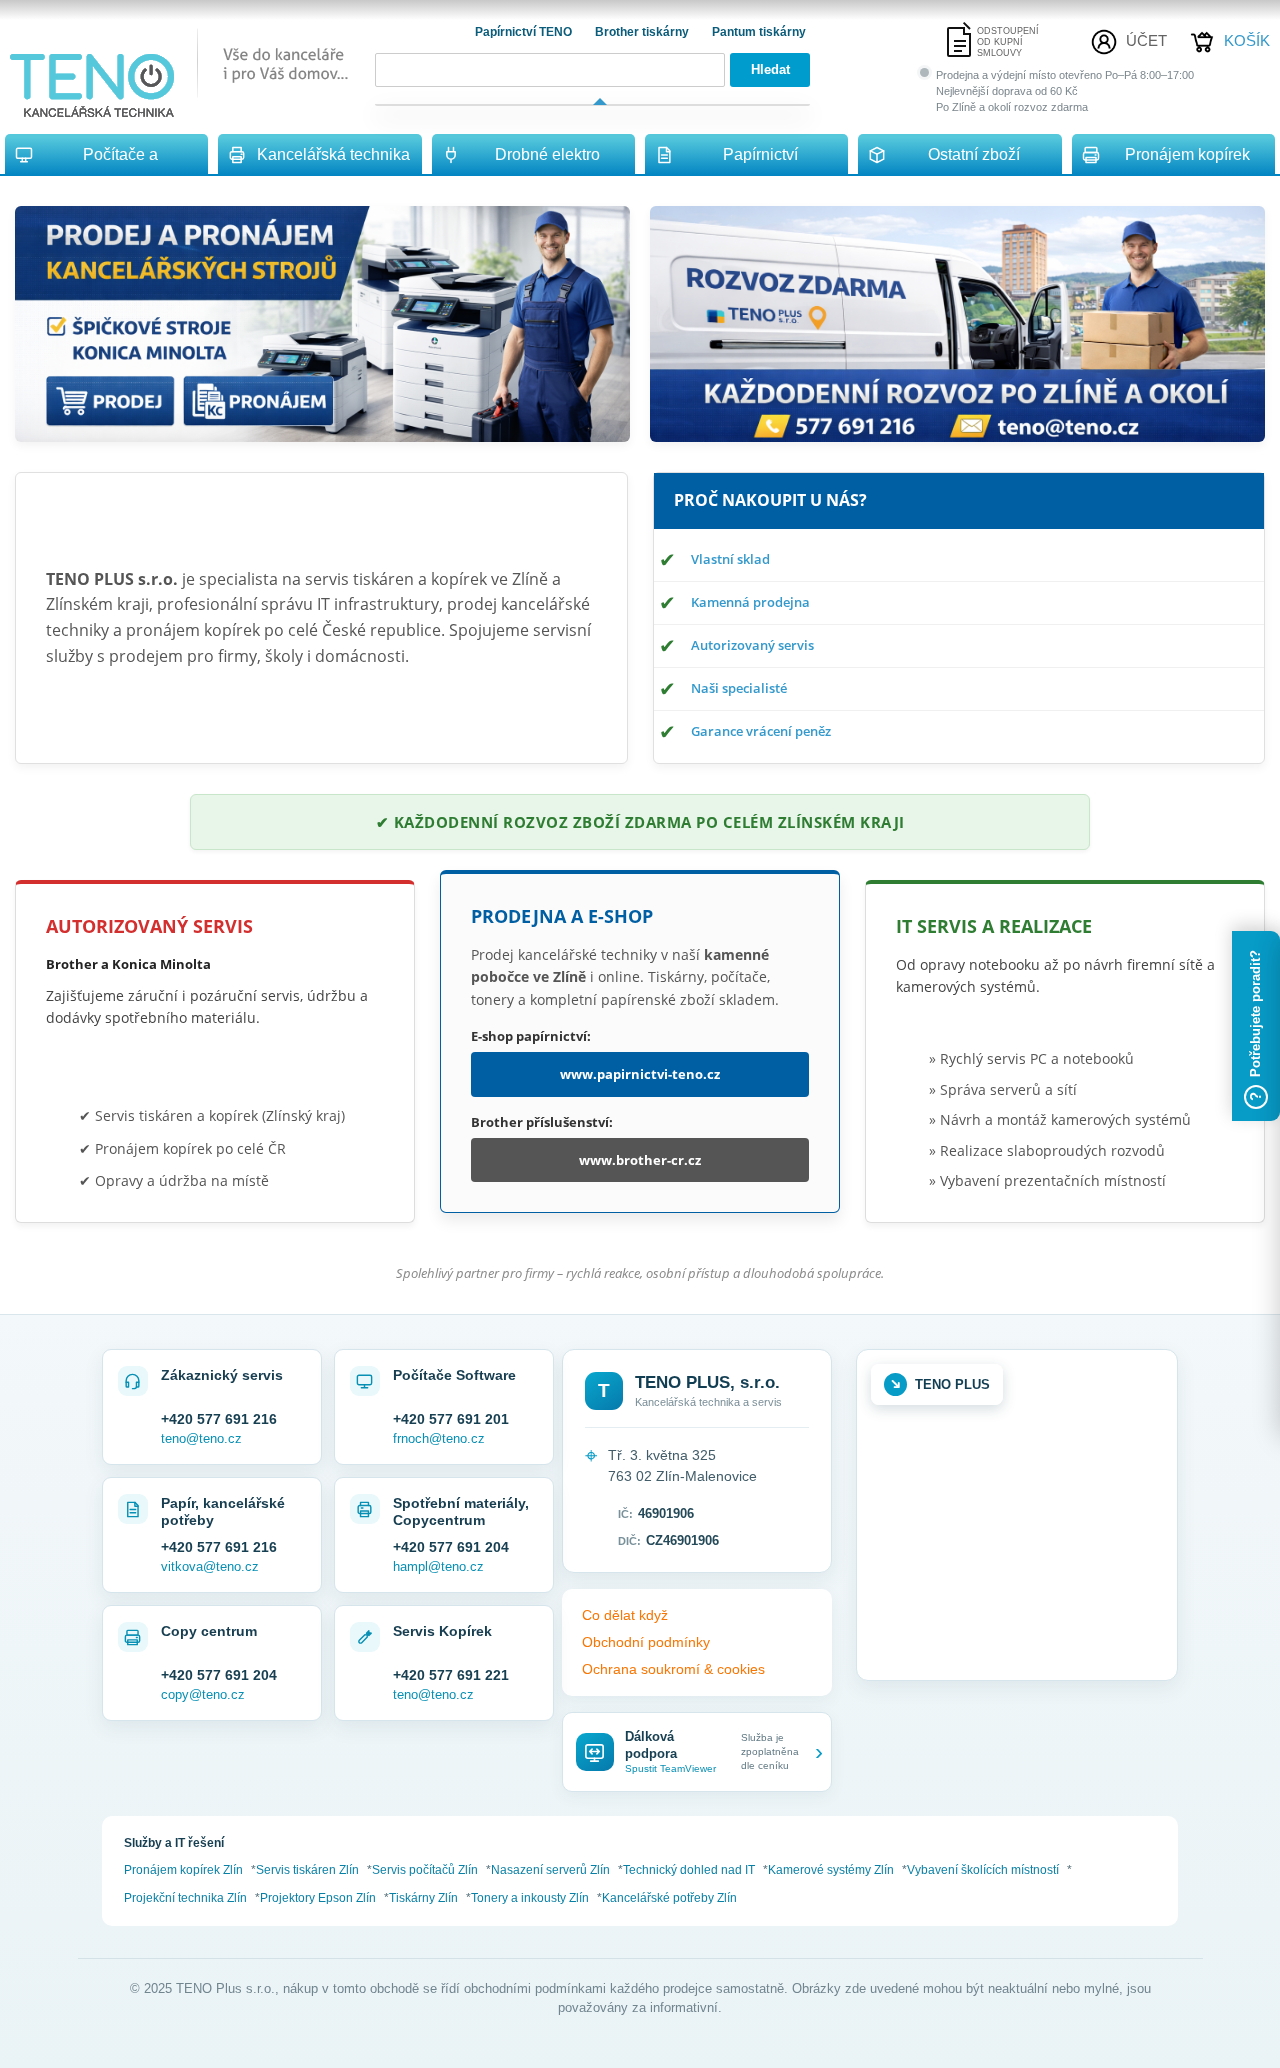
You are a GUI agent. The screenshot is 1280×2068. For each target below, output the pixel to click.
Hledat (770, 69)
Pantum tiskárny (759, 32)
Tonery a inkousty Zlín (530, 1898)
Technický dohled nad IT (689, 1870)
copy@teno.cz (203, 1694)
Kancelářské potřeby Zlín (669, 1898)
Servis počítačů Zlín (425, 1870)
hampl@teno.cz (438, 1566)
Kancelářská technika (333, 154)
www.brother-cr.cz (640, 1160)
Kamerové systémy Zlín (831, 1870)
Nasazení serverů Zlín (550, 1870)
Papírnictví (760, 154)
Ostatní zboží (974, 154)
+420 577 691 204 (451, 1547)
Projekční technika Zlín (185, 1898)
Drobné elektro (547, 154)
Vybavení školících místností (983, 1870)
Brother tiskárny (643, 32)
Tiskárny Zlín (423, 1898)
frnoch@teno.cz (439, 1438)
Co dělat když (625, 1615)
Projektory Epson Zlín (318, 1898)
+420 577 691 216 (219, 1419)
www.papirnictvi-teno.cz (640, 1074)
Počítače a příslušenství (120, 161)
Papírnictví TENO (525, 32)
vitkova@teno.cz (210, 1566)
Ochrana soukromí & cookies (673, 1669)
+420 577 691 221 (451, 1675)
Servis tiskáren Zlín (307, 1870)
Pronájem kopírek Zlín (183, 1870)
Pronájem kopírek (1187, 154)
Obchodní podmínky (646, 1642)
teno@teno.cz (201, 1438)
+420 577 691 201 (451, 1419)
